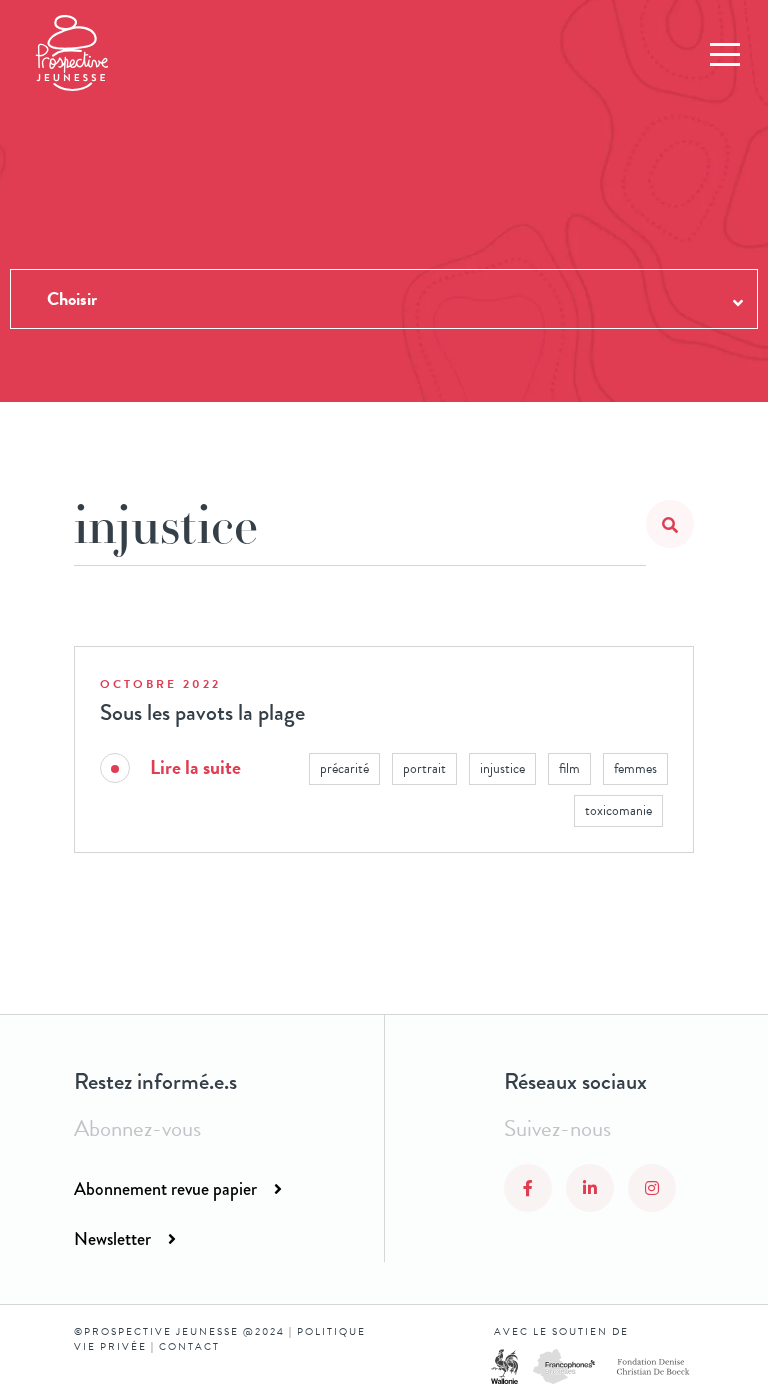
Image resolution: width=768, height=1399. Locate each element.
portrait (424, 768)
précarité (344, 768)
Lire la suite (195, 767)
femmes (635, 768)
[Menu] (725, 55)
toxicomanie (618, 810)
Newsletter (112, 1239)
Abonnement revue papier (165, 1189)
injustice (502, 768)
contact (189, 1346)
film (569, 768)
